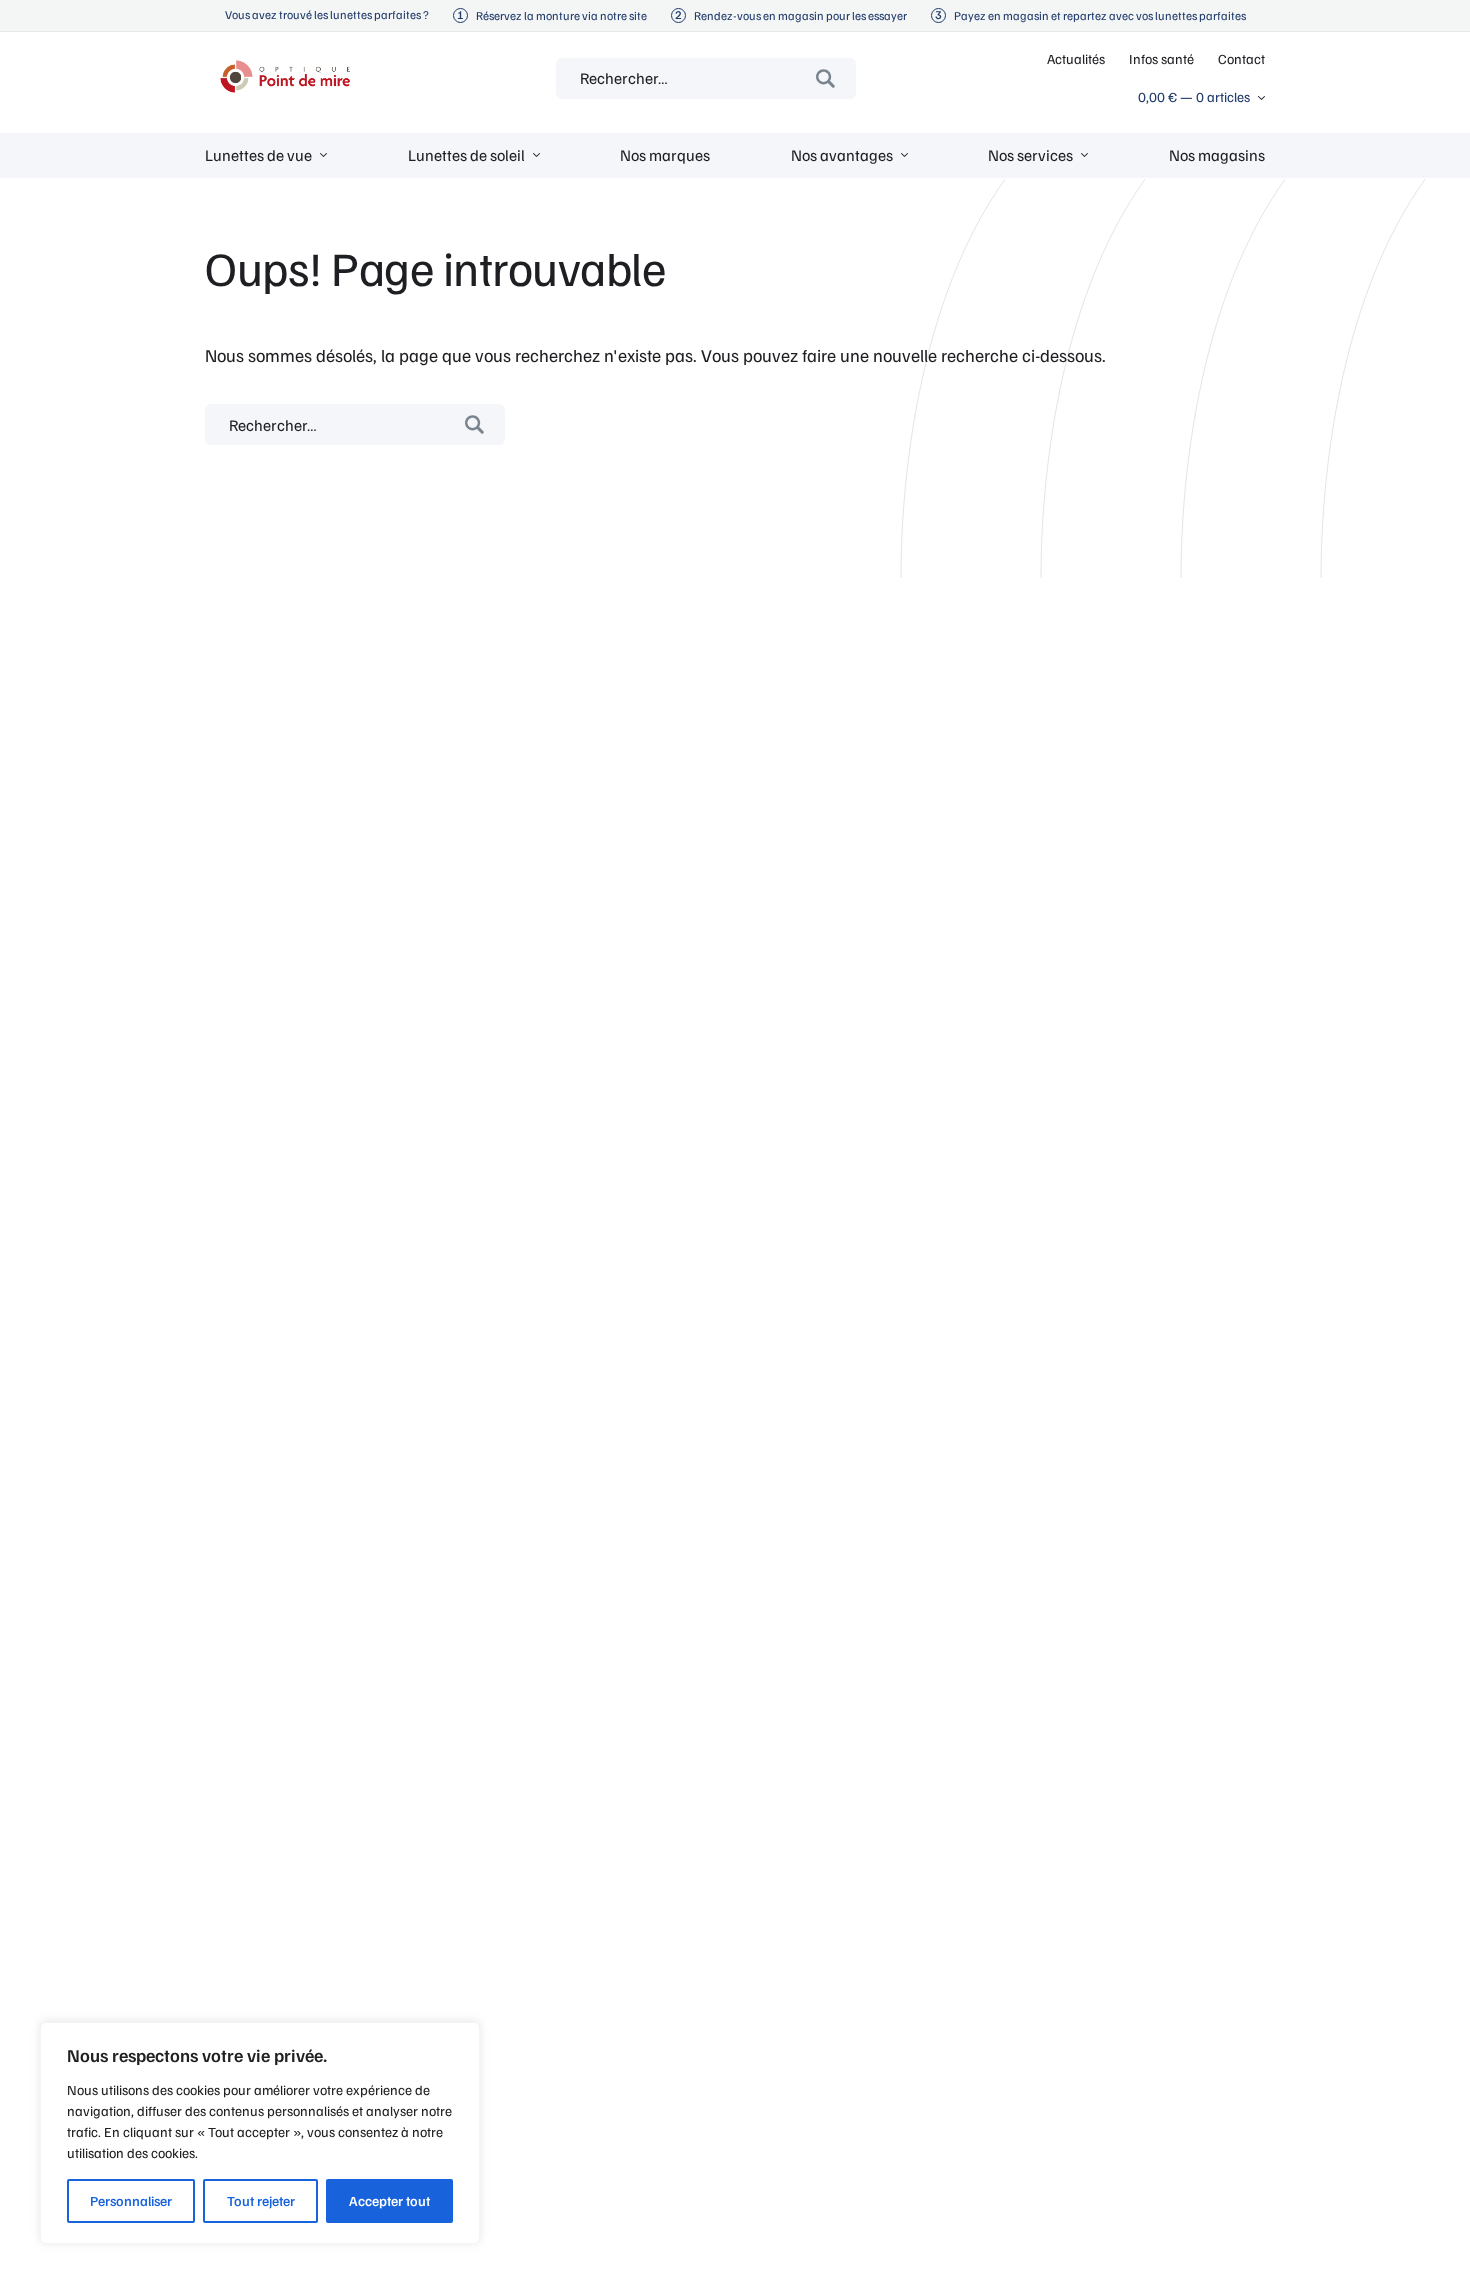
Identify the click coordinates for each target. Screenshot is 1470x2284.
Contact (1241, 58)
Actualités (1076, 58)
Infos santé (1161, 58)
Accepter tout (389, 2200)
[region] (260, 2133)
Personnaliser (131, 2200)
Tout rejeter (261, 2200)
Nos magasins (1217, 155)
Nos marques (665, 155)
